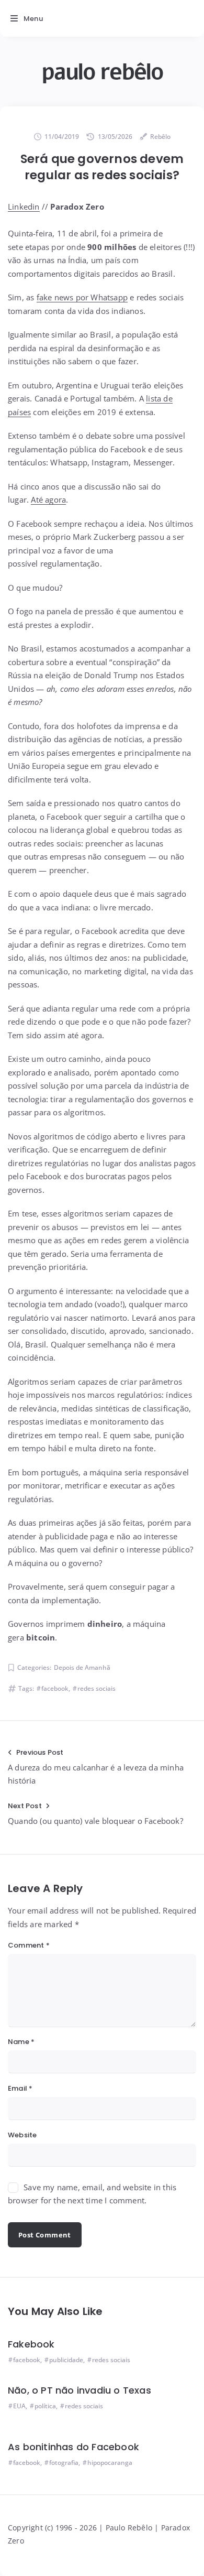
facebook (55, 1688)
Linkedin (24, 206)
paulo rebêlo (102, 72)
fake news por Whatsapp (82, 297)
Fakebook (31, 2344)
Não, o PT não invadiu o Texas (80, 2390)
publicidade (66, 2360)
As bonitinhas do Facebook (73, 2447)
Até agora (48, 499)
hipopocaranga (110, 2463)
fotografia (64, 2463)
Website (22, 2135)
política (45, 2406)
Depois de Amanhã (82, 1667)
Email (20, 2088)
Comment (29, 1945)
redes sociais (97, 1688)
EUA (19, 2406)
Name (21, 2042)
